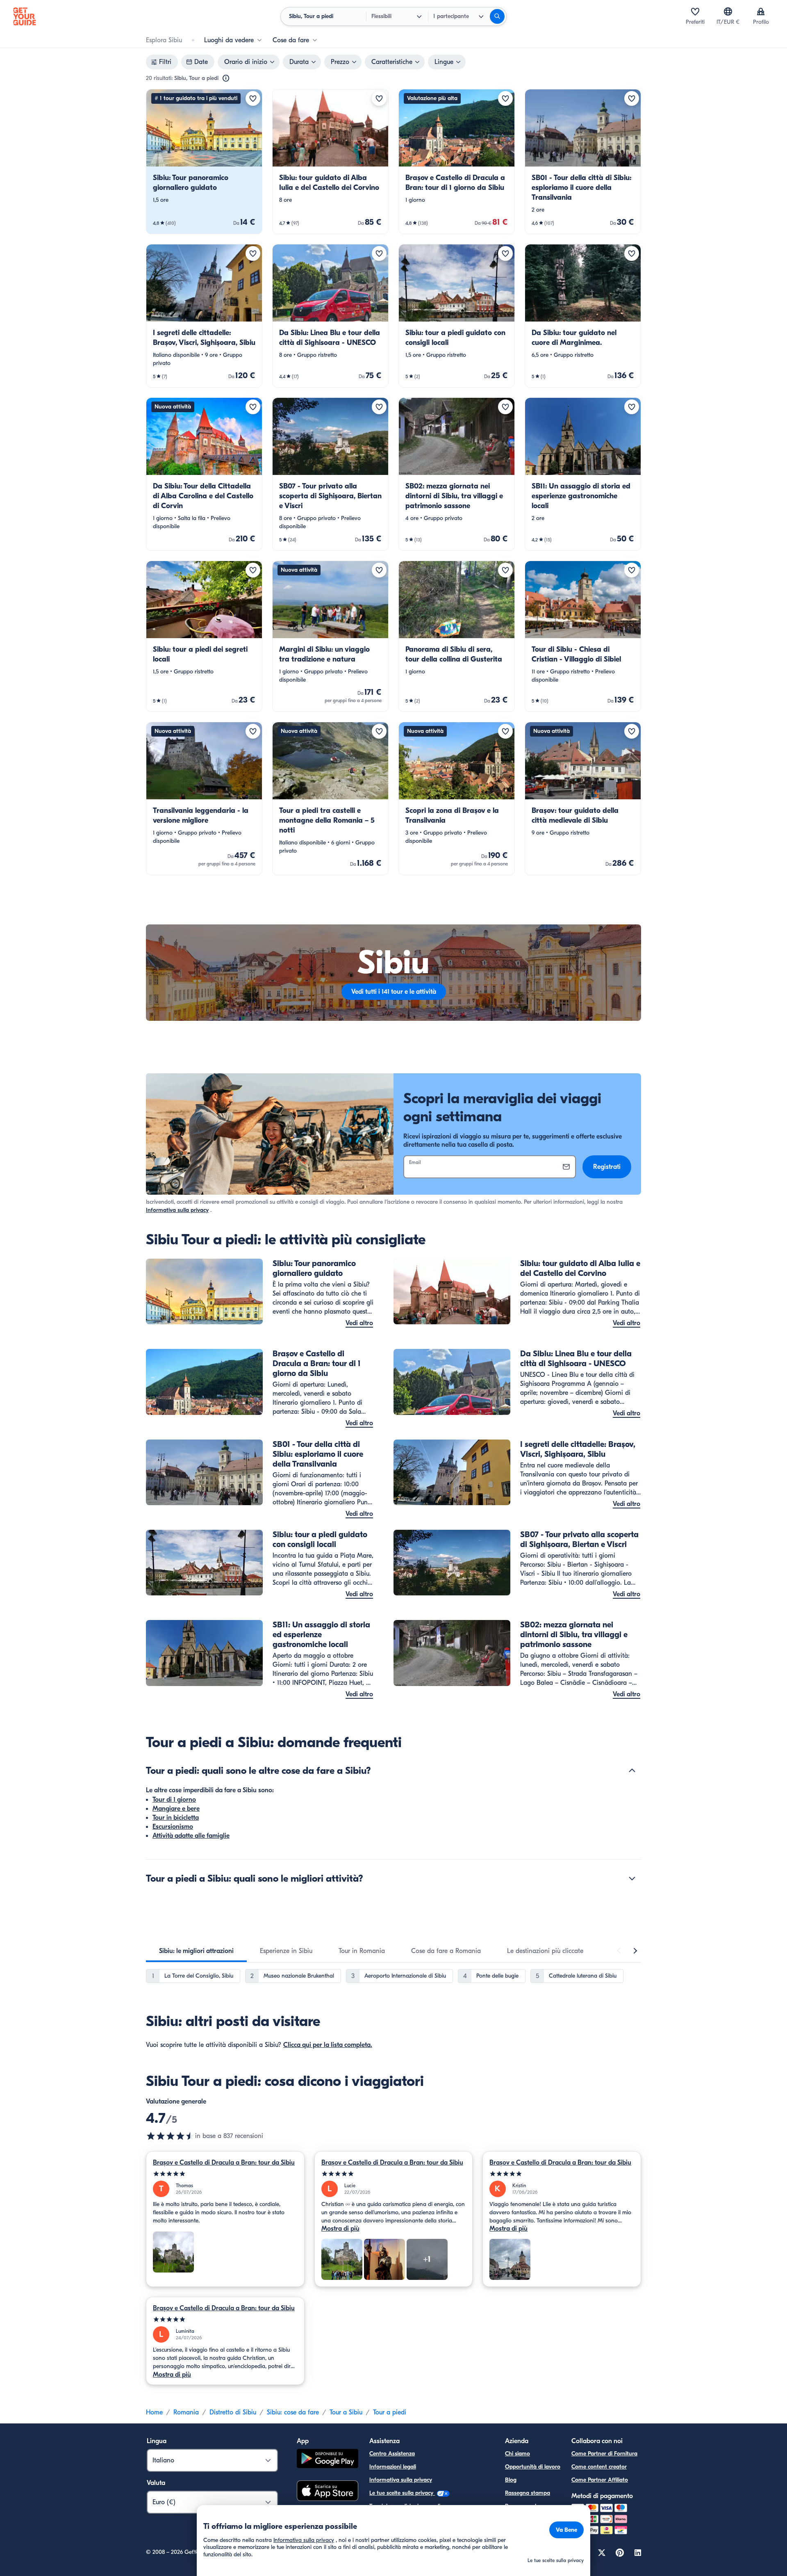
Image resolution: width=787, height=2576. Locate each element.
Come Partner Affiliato (600, 2480)
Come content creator (599, 2467)
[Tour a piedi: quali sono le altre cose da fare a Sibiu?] (632, 1771)
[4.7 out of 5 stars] (171, 2136)
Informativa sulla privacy (177, 1210)
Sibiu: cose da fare (293, 2412)
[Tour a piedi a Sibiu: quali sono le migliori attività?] (632, 1878)
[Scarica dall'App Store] (328, 2492)
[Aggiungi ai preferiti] (253, 98)
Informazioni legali (393, 2467)
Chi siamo (517, 2454)
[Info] (226, 78)
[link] (204, 162)
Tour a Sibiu (346, 2412)
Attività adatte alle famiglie (191, 1836)
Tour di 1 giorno (174, 1800)
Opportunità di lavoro (533, 2467)
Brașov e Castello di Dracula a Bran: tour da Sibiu (224, 2163)
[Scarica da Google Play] (328, 2460)
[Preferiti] (695, 11)
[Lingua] (728, 11)
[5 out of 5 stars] (225, 2174)
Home (154, 2412)
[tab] (196, 1951)
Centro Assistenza (392, 2454)
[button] (204, 162)
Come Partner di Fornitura (604, 2454)
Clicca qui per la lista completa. (328, 2045)
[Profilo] (761, 11)
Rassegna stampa (528, 2493)
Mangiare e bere (176, 1809)
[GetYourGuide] (25, 16)
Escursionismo (173, 1827)
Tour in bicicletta (176, 1818)
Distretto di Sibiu (233, 2412)
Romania (186, 2412)
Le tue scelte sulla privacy (402, 2493)
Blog (511, 2480)
